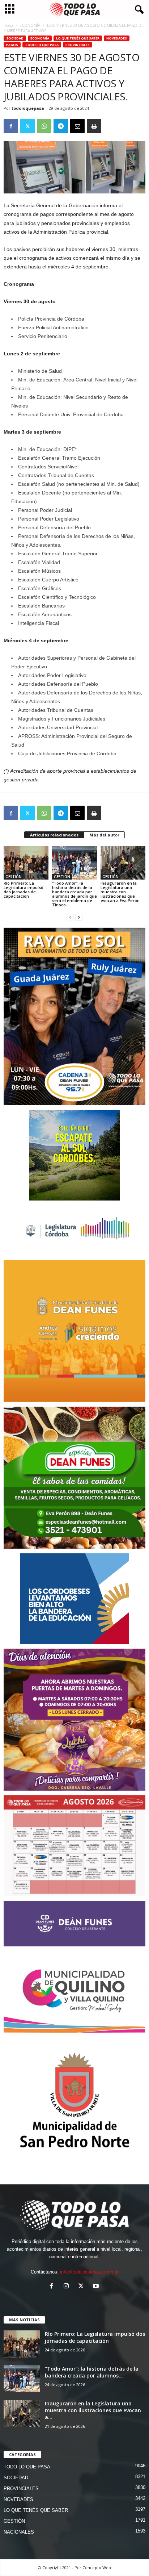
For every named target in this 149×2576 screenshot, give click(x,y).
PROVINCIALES (78, 45)
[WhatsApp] (44, 126)
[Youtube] (97, 2287)
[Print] (94, 126)
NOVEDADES (117, 38)
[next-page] (79, 917)
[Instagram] (68, 2287)
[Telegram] (61, 126)
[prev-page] (70, 917)
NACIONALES (19, 2532)
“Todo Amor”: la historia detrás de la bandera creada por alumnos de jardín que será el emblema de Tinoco (74, 894)
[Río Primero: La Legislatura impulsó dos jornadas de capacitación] (26, 863)
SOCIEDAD (15, 38)
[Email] (77, 126)
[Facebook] (11, 126)
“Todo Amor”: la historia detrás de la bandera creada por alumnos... (92, 2372)
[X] (27, 126)
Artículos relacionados (54, 835)
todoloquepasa (28, 108)
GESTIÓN (14, 877)
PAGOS (12, 45)
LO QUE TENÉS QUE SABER (78, 38)
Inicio (8, 25)
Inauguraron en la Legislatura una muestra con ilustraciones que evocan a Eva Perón (120, 892)
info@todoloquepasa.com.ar (89, 2272)
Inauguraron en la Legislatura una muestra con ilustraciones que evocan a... (93, 2410)
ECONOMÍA (30, 25)
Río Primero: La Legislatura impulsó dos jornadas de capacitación (24, 890)
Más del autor (104, 835)
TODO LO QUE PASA (42, 45)
